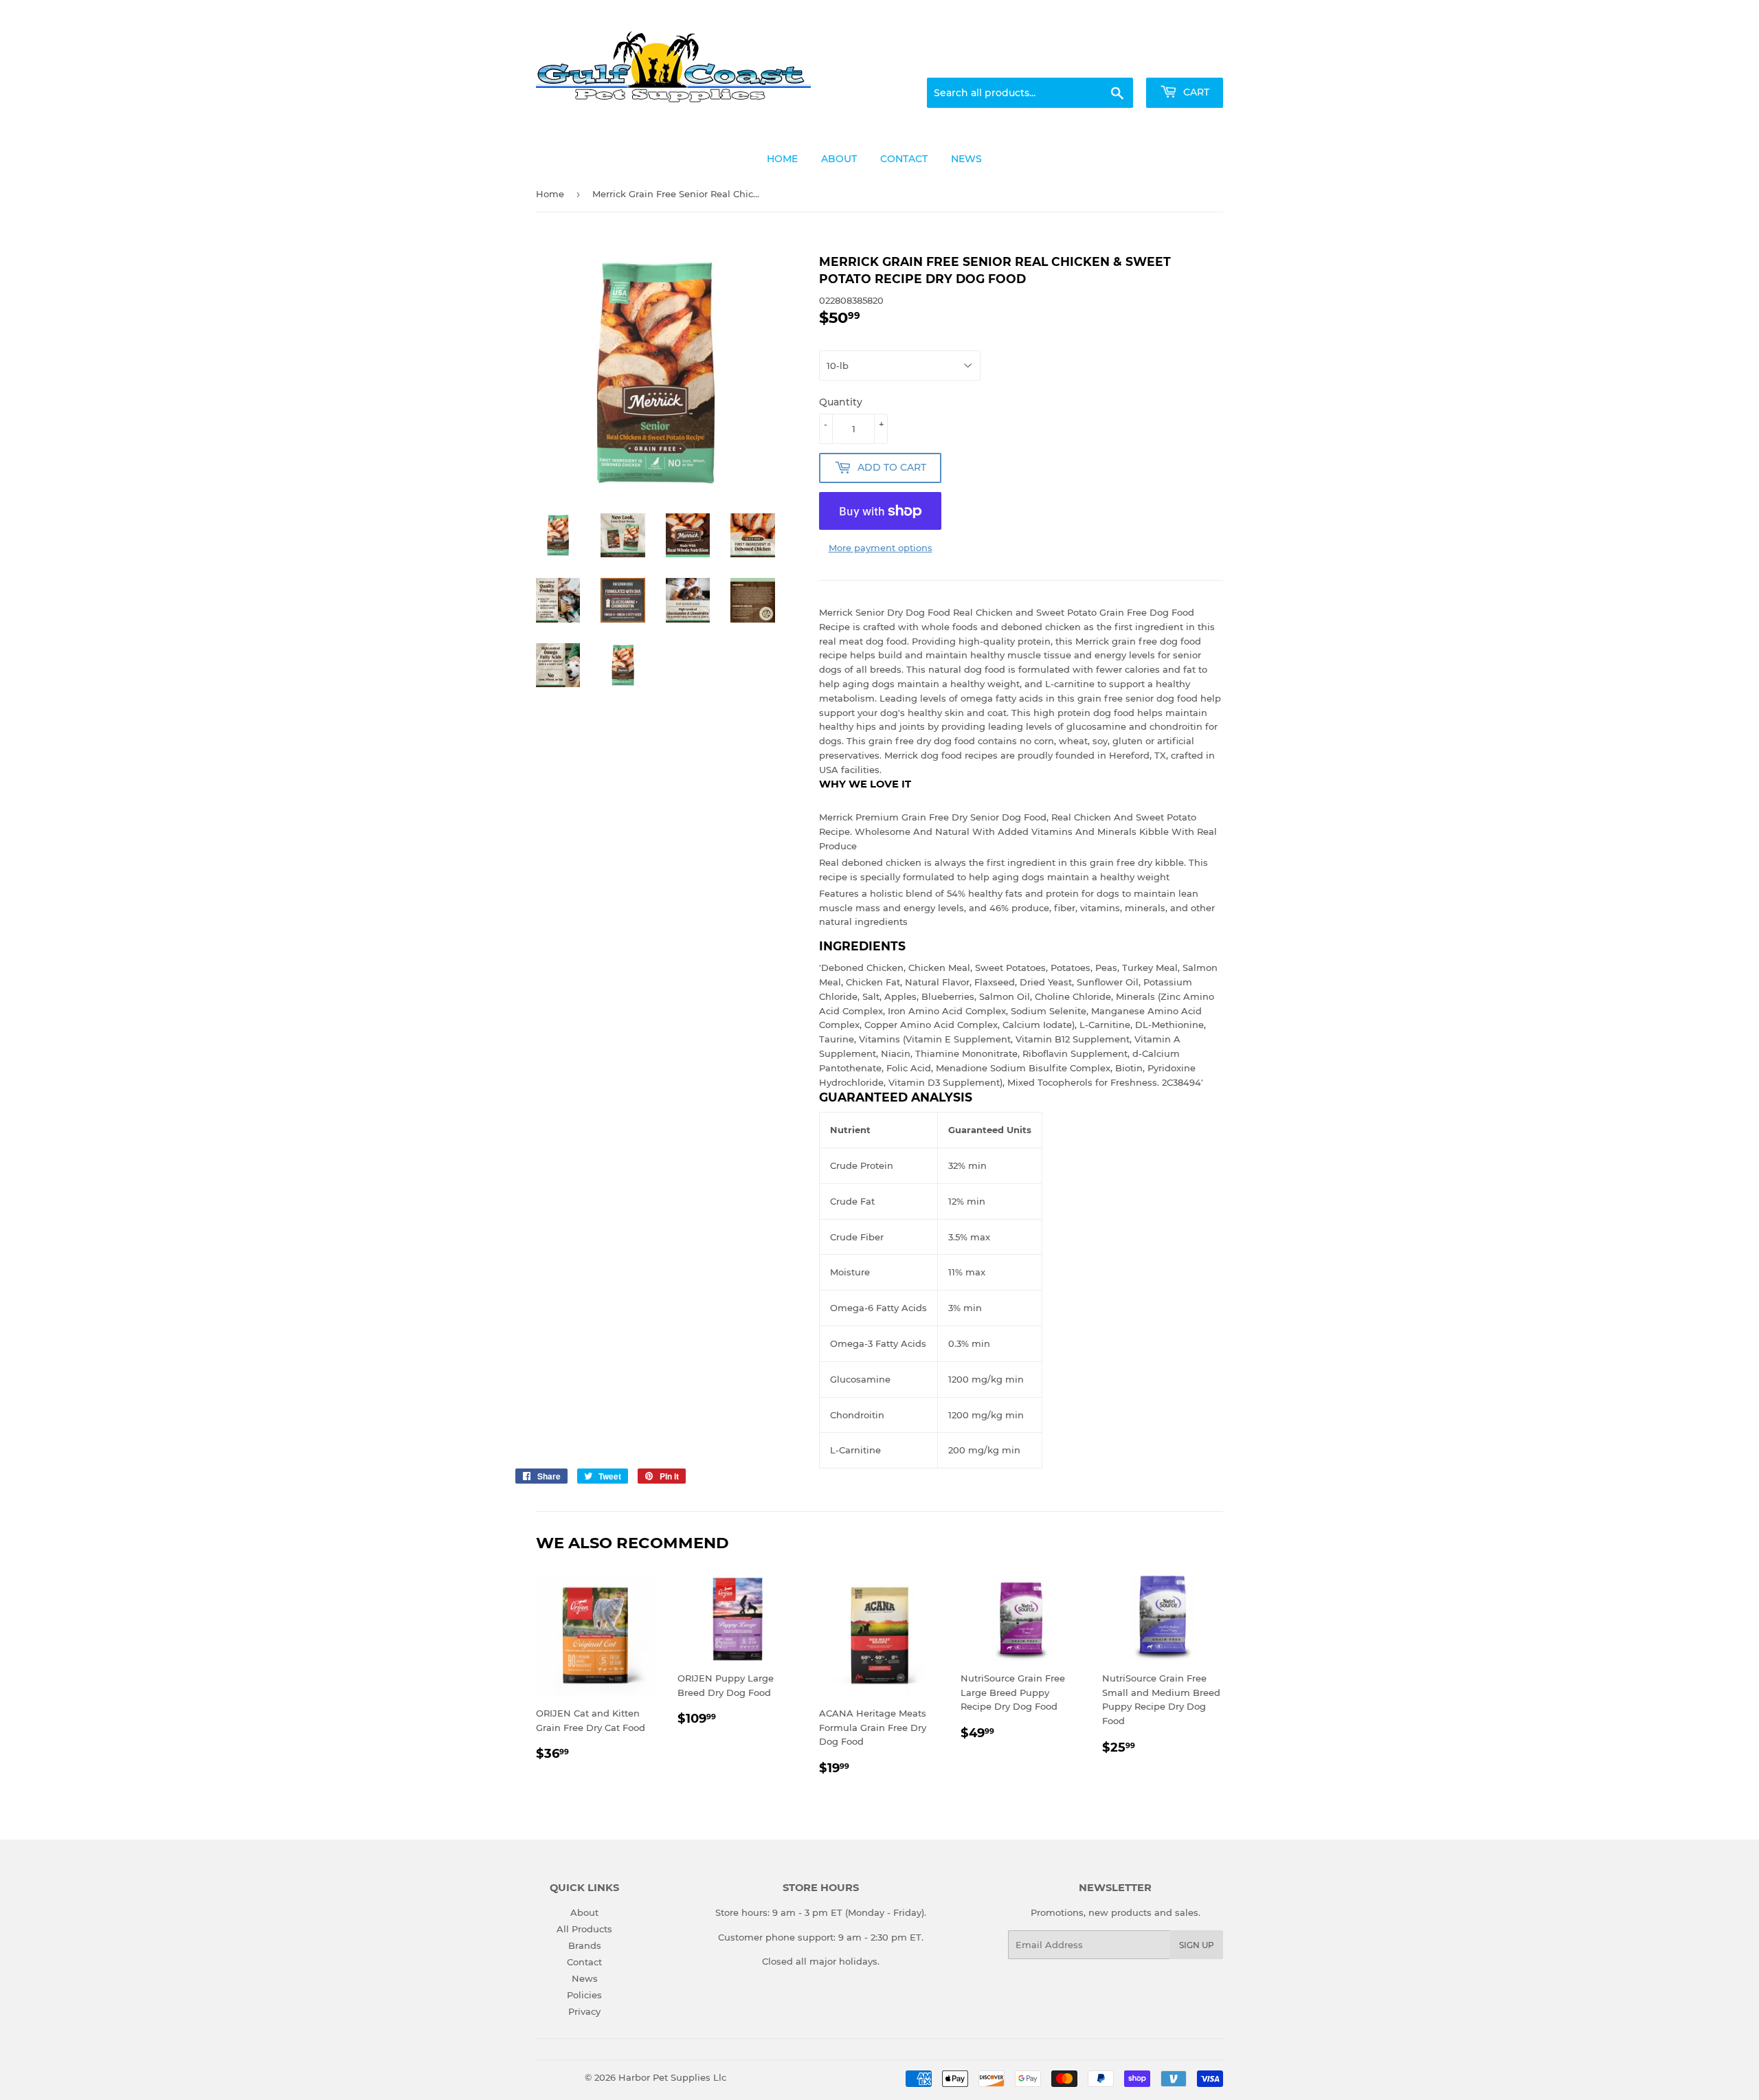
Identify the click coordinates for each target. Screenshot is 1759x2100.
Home (550, 194)
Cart (1195, 92)
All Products (584, 1929)
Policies (584, 1995)
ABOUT (839, 159)
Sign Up (1197, 1945)
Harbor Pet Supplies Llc (672, 2077)
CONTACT (904, 159)
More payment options (881, 548)
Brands (585, 1945)
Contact (584, 1962)
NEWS (966, 159)
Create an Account (1185, 61)
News (585, 1978)
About (584, 1912)
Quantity (841, 402)
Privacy (584, 2011)
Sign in (1114, 61)
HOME (782, 159)
